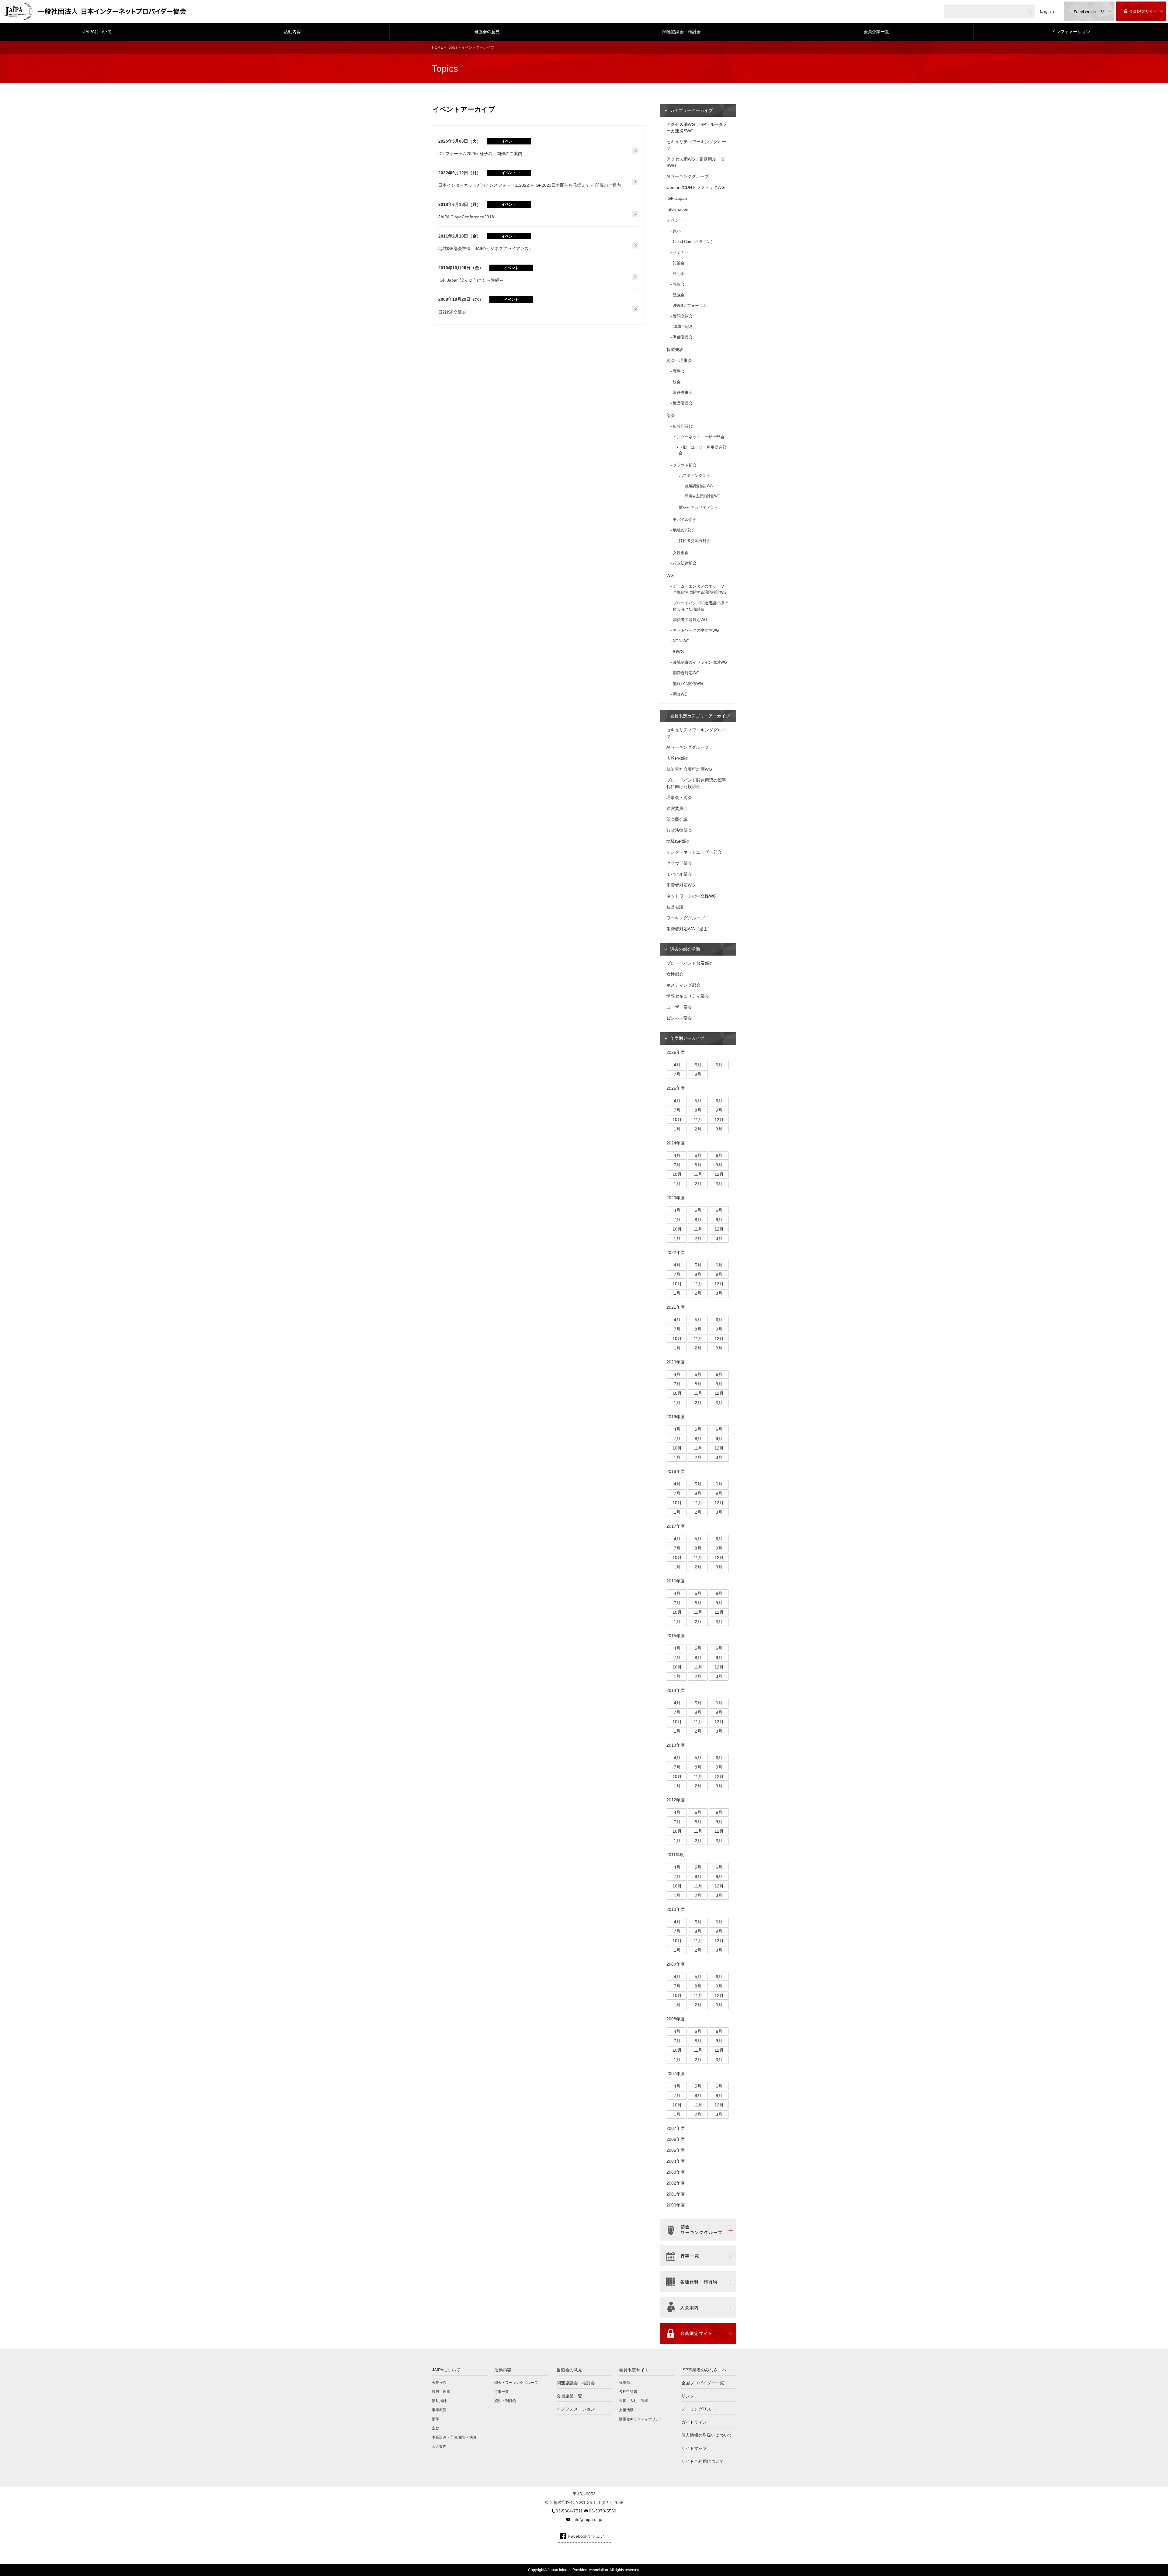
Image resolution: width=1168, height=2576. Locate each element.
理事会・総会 (679, 797)
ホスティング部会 (695, 476)
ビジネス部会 (679, 1018)
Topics (452, 47)
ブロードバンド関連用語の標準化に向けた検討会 (700, 606)
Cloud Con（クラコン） (694, 242)
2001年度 (676, 2194)
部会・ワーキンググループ (516, 2383)
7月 (677, 1074)
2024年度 (676, 1143)
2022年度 (676, 1252)
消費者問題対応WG (690, 620)
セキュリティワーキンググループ (696, 145)
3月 (719, 1129)
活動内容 (292, 32)
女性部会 (681, 553)
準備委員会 (683, 337)
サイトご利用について (703, 2461)
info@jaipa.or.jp (587, 2519)
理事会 (679, 371)
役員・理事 (441, 2392)
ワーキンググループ (686, 918)
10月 (677, 1120)
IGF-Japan (677, 198)
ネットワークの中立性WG (696, 630)
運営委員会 (683, 403)
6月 (719, 1065)
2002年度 (676, 2183)
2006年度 (676, 2139)
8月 (698, 1074)
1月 (677, 1129)
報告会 (679, 284)
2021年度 (676, 1307)
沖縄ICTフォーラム (690, 306)
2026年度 (676, 1052)
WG (670, 575)
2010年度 (676, 1909)
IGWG (678, 652)
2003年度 (676, 2172)
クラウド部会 (685, 465)
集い (677, 231)
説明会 (679, 274)
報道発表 (675, 349)
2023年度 (676, 1198)
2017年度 (676, 1526)
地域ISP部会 (684, 530)
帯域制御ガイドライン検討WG (700, 662)
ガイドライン (694, 2422)
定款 (436, 2428)
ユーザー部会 (679, 1007)
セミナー (681, 252)
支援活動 (626, 2410)
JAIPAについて (97, 32)
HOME (437, 47)
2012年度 (676, 1800)
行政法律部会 (685, 563)
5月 (698, 1065)
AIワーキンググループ (688, 176)
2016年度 (676, 1581)
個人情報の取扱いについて (707, 2435)
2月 (698, 1129)
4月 (677, 1065)
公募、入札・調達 (634, 2401)
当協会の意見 (487, 32)
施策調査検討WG (699, 486)
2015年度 (676, 1636)
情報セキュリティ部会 (699, 508)
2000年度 (676, 2205)
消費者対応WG (686, 673)
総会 (677, 382)
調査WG (680, 694)
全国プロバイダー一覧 (703, 2383)
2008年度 (676, 2019)
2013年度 (676, 1745)
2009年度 (676, 1964)
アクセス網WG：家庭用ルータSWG (696, 162)
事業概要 (439, 2410)
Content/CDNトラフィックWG (696, 187)
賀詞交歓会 (683, 316)
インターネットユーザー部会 (699, 437)
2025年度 (676, 1088)
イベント (675, 220)
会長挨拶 (439, 2383)
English (1047, 11)
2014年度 (676, 1690)
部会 (671, 415)
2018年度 (676, 1471)
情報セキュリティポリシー (641, 2419)
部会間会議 (677, 819)
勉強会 (679, 295)
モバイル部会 (685, 520)
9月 (719, 1110)
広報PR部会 (683, 426)
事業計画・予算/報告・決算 (454, 2437)
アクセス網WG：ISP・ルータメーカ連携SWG (697, 128)
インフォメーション (1071, 32)
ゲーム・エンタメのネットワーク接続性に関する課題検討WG (700, 589)
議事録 (624, 2383)
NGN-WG (681, 641)
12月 (719, 1120)
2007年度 (676, 2074)
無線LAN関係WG (688, 684)
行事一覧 (502, 2392)
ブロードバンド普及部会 (690, 963)
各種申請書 (628, 2392)
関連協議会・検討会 (682, 32)
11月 (698, 1120)
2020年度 (676, 1362)
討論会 (679, 263)
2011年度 (675, 1855)
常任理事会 (683, 392)
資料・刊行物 (505, 2401)
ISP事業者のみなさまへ (704, 2370)
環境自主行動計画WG (703, 496)
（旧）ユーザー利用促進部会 (702, 450)
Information (677, 209)
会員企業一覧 (876, 32)
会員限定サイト (634, 2370)
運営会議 (675, 907)
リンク (688, 2396)
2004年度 (676, 2161)
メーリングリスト (698, 2409)
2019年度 (676, 1417)
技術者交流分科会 (695, 541)
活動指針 (439, 2401)
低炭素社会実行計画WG (689, 769)
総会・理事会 (679, 360)
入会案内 (439, 2446)
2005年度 (676, 2150)
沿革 (436, 2419)
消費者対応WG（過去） (689, 929)
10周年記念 (683, 326)
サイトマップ (694, 2448)
